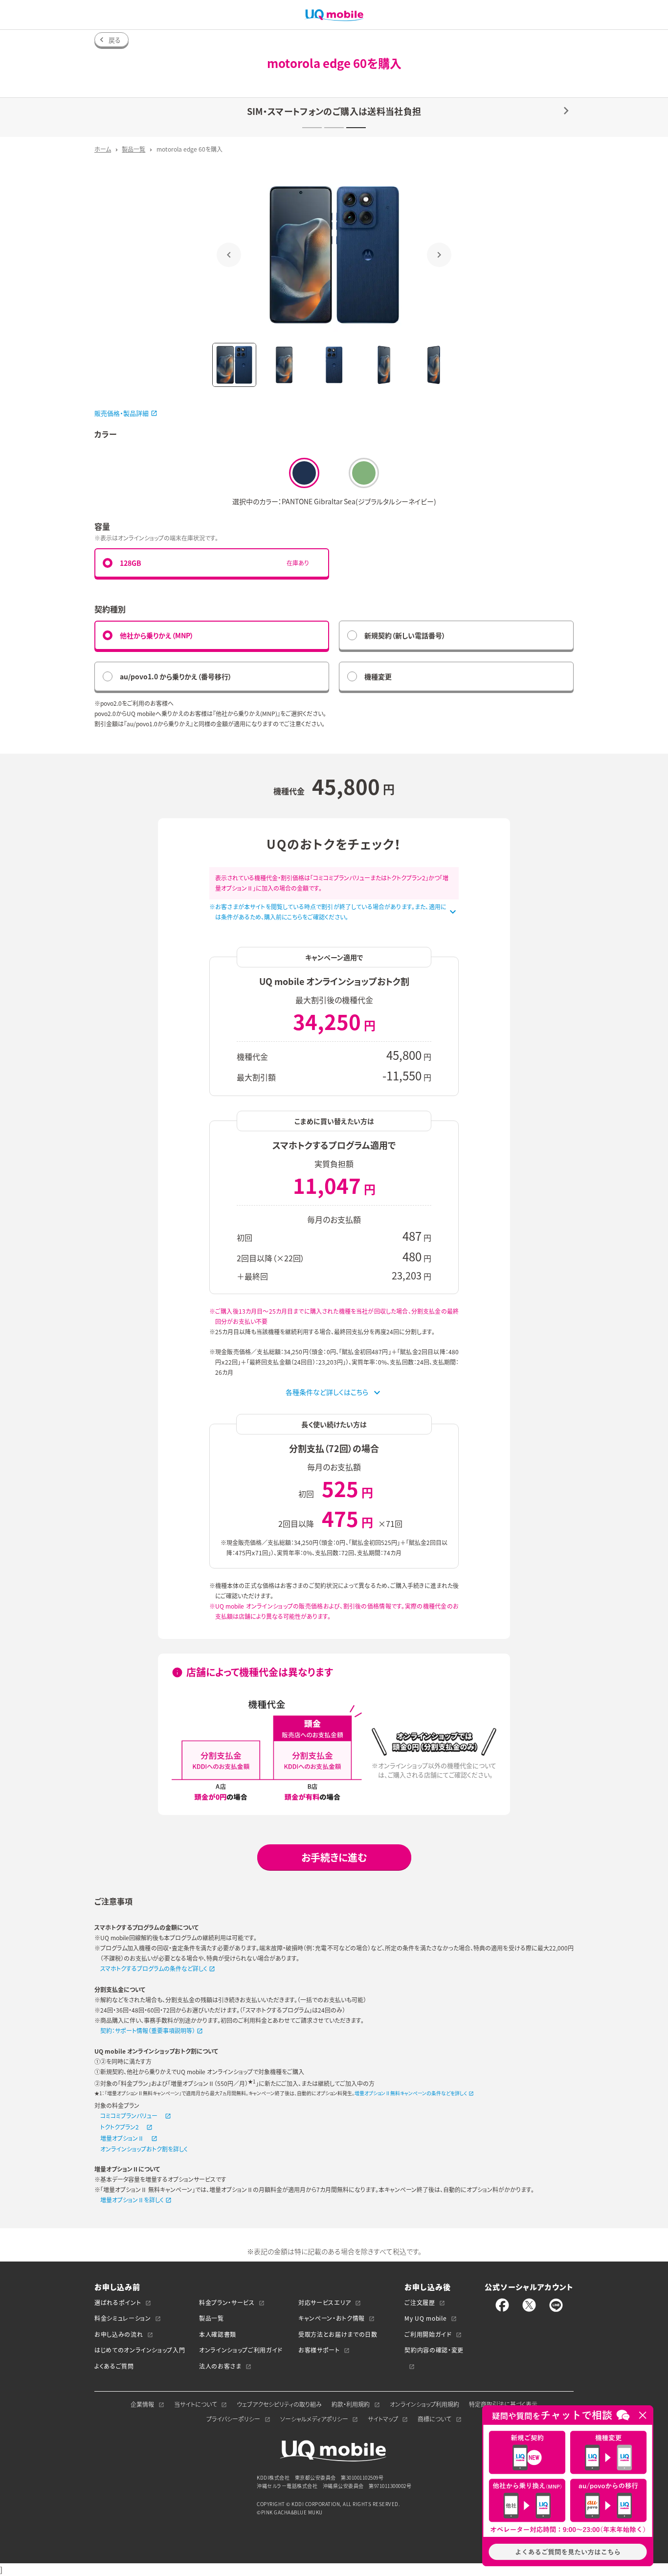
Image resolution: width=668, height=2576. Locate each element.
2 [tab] (334, 128)
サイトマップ (383, 2419)
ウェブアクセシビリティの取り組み (279, 2404)
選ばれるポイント (118, 2303)
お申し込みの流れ (119, 2334)
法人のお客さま (220, 2366)
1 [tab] (312, 128)
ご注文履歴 (420, 2303)
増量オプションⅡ (122, 2138)
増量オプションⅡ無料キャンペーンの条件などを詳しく (411, 2093)
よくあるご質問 (114, 2366)
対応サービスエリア (325, 2303)
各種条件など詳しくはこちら (327, 1392)
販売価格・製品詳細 (122, 413)
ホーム (103, 149)
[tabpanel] (334, 117)
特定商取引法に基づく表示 (503, 2404)
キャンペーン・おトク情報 (332, 2318)
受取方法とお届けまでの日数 (338, 2334)
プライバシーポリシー (233, 2419)
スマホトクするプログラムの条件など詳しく (154, 1969)
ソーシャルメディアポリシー (314, 2419)
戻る (115, 40)
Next (439, 255)
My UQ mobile (425, 2318)
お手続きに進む (334, 1857)
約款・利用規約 (351, 2404)
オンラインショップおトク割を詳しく (144, 2149)
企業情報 (142, 2404)
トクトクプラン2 (120, 2127)
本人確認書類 (218, 2334)
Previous (229, 255)
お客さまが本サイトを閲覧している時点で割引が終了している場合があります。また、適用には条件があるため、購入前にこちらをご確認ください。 (331, 912)
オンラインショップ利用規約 (424, 2404)
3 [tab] (356, 128)
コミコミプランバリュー (129, 2116)
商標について (434, 2419)
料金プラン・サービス (227, 2303)
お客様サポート (319, 2350)
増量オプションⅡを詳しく (132, 2200)
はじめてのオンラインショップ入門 (140, 2350)
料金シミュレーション (123, 2318)
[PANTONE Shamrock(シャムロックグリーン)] (364, 473)
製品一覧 (134, 149)
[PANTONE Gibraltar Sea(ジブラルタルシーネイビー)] (304, 473)
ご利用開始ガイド (428, 2334)
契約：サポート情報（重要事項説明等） (148, 2031)
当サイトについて (196, 2404)
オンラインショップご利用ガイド (241, 2350)
